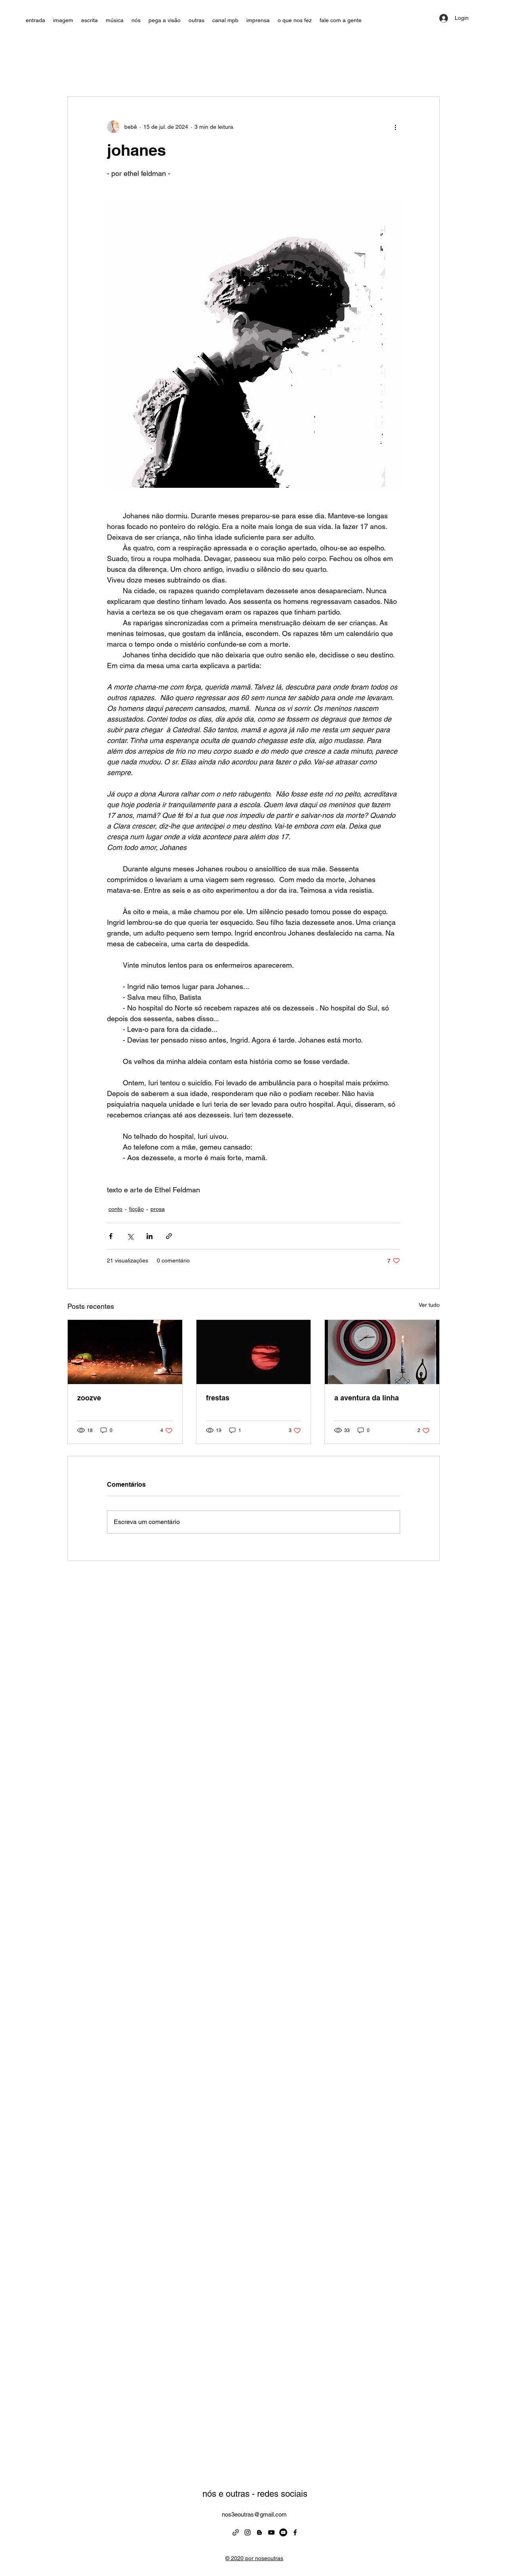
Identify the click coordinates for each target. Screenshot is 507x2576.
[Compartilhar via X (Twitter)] (130, 1236)
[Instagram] (248, 2532)
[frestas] (254, 1352)
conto (115, 1209)
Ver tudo (429, 1305)
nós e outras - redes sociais (255, 2494)
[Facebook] (295, 2532)
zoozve (89, 1398)
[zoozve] (125, 1352)
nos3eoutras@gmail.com (254, 2514)
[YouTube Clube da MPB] (271, 2532)
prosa (158, 1209)
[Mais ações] (395, 127)
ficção (136, 1209)
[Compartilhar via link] (169, 1236)
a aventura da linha (367, 1398)
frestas (218, 1398)
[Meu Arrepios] (259, 2532)
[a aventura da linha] (382, 1352)
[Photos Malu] (236, 2532)
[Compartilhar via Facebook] (111, 1236)
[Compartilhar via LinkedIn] (150, 1236)
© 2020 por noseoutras (254, 2558)
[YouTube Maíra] (283, 2532)
